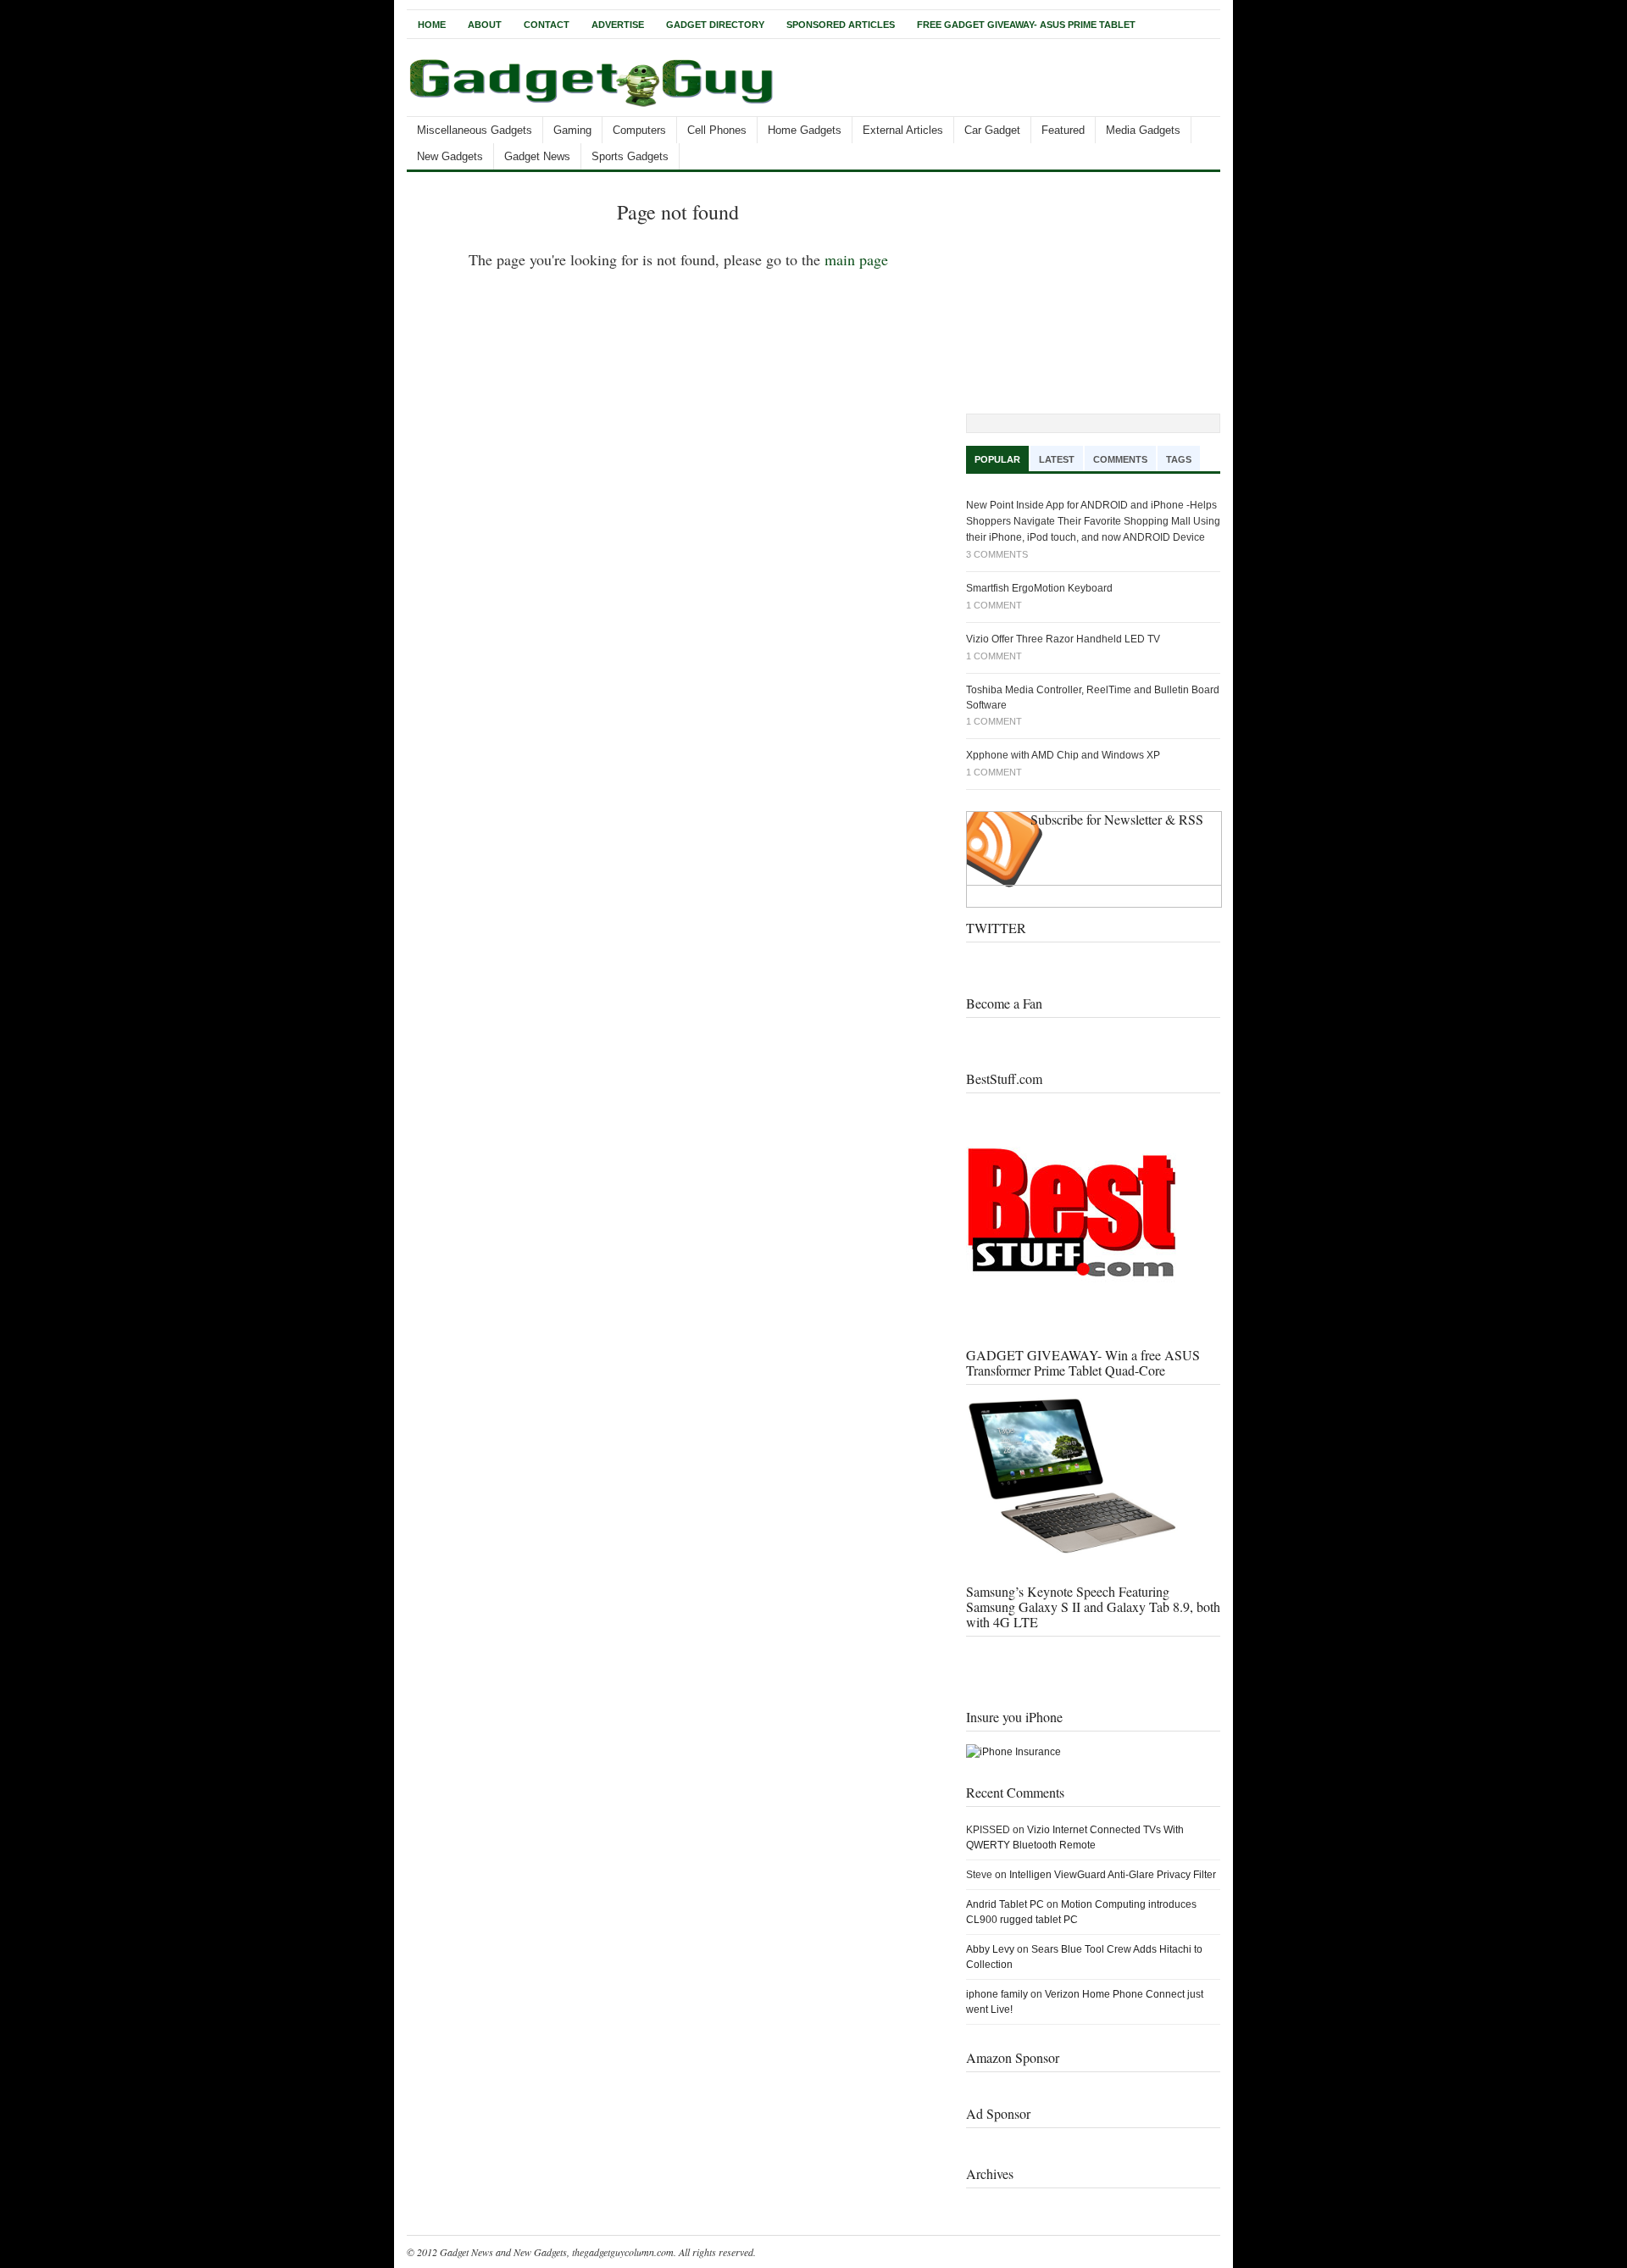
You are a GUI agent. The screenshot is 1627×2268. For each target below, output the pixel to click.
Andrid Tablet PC (1005, 1904)
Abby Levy (990, 1949)
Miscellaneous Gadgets (475, 130)
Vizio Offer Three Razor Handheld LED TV (1063, 639)
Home (432, 25)
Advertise (618, 25)
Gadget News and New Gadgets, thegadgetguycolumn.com (557, 2252)
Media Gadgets (1143, 130)
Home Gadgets (805, 130)
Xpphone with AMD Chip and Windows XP (1063, 755)
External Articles (903, 130)
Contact (547, 25)
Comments (1120, 459)
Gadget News (537, 156)
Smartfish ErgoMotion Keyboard (1039, 588)
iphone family (997, 1994)
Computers (639, 130)
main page (856, 259)
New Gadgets (450, 156)
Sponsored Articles (841, 25)
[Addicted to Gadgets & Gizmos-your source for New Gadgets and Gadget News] (595, 109)
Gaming (572, 130)
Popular (997, 459)
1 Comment (994, 605)
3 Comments (997, 554)
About (485, 25)
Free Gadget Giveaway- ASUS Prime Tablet (1026, 25)
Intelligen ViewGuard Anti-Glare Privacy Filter (1113, 1875)
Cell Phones (717, 130)
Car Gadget (992, 130)
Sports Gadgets (630, 156)
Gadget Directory (715, 25)
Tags (1179, 459)
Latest (1057, 459)
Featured (1063, 130)
